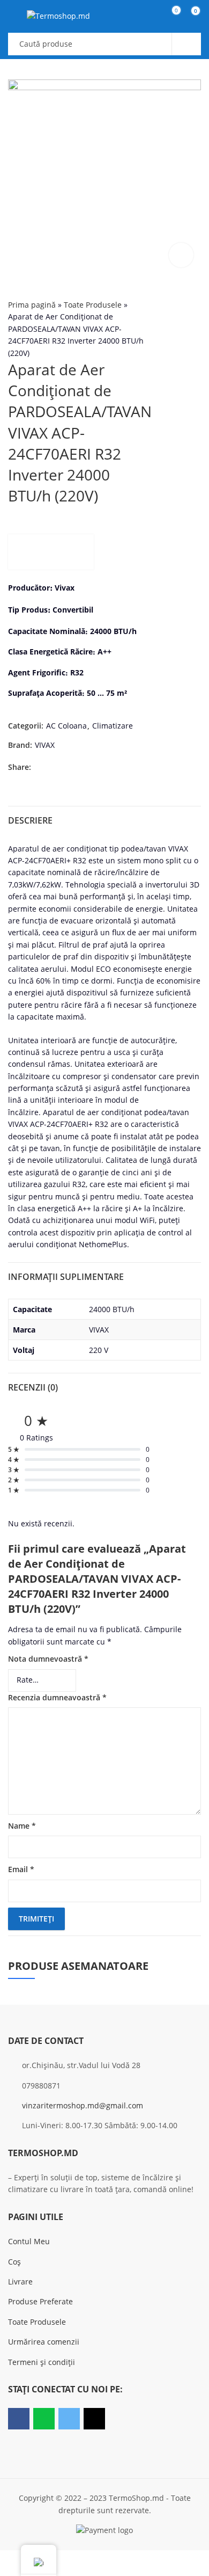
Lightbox (181, 255)
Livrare (20, 2282)
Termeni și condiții (42, 2362)
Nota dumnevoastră (48, 1659)
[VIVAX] (51, 552)
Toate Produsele (93, 305)
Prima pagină (32, 305)
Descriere (30, 820)
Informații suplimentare (66, 1277)
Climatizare (113, 726)
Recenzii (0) (33, 1387)
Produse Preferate (40, 2301)
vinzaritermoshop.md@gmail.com (83, 2105)
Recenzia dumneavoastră (57, 1697)
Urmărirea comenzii (44, 2342)
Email (21, 1869)
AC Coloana (66, 726)
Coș (14, 2262)
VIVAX (45, 745)
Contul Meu (29, 2241)
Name (22, 1826)
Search (186, 44)
